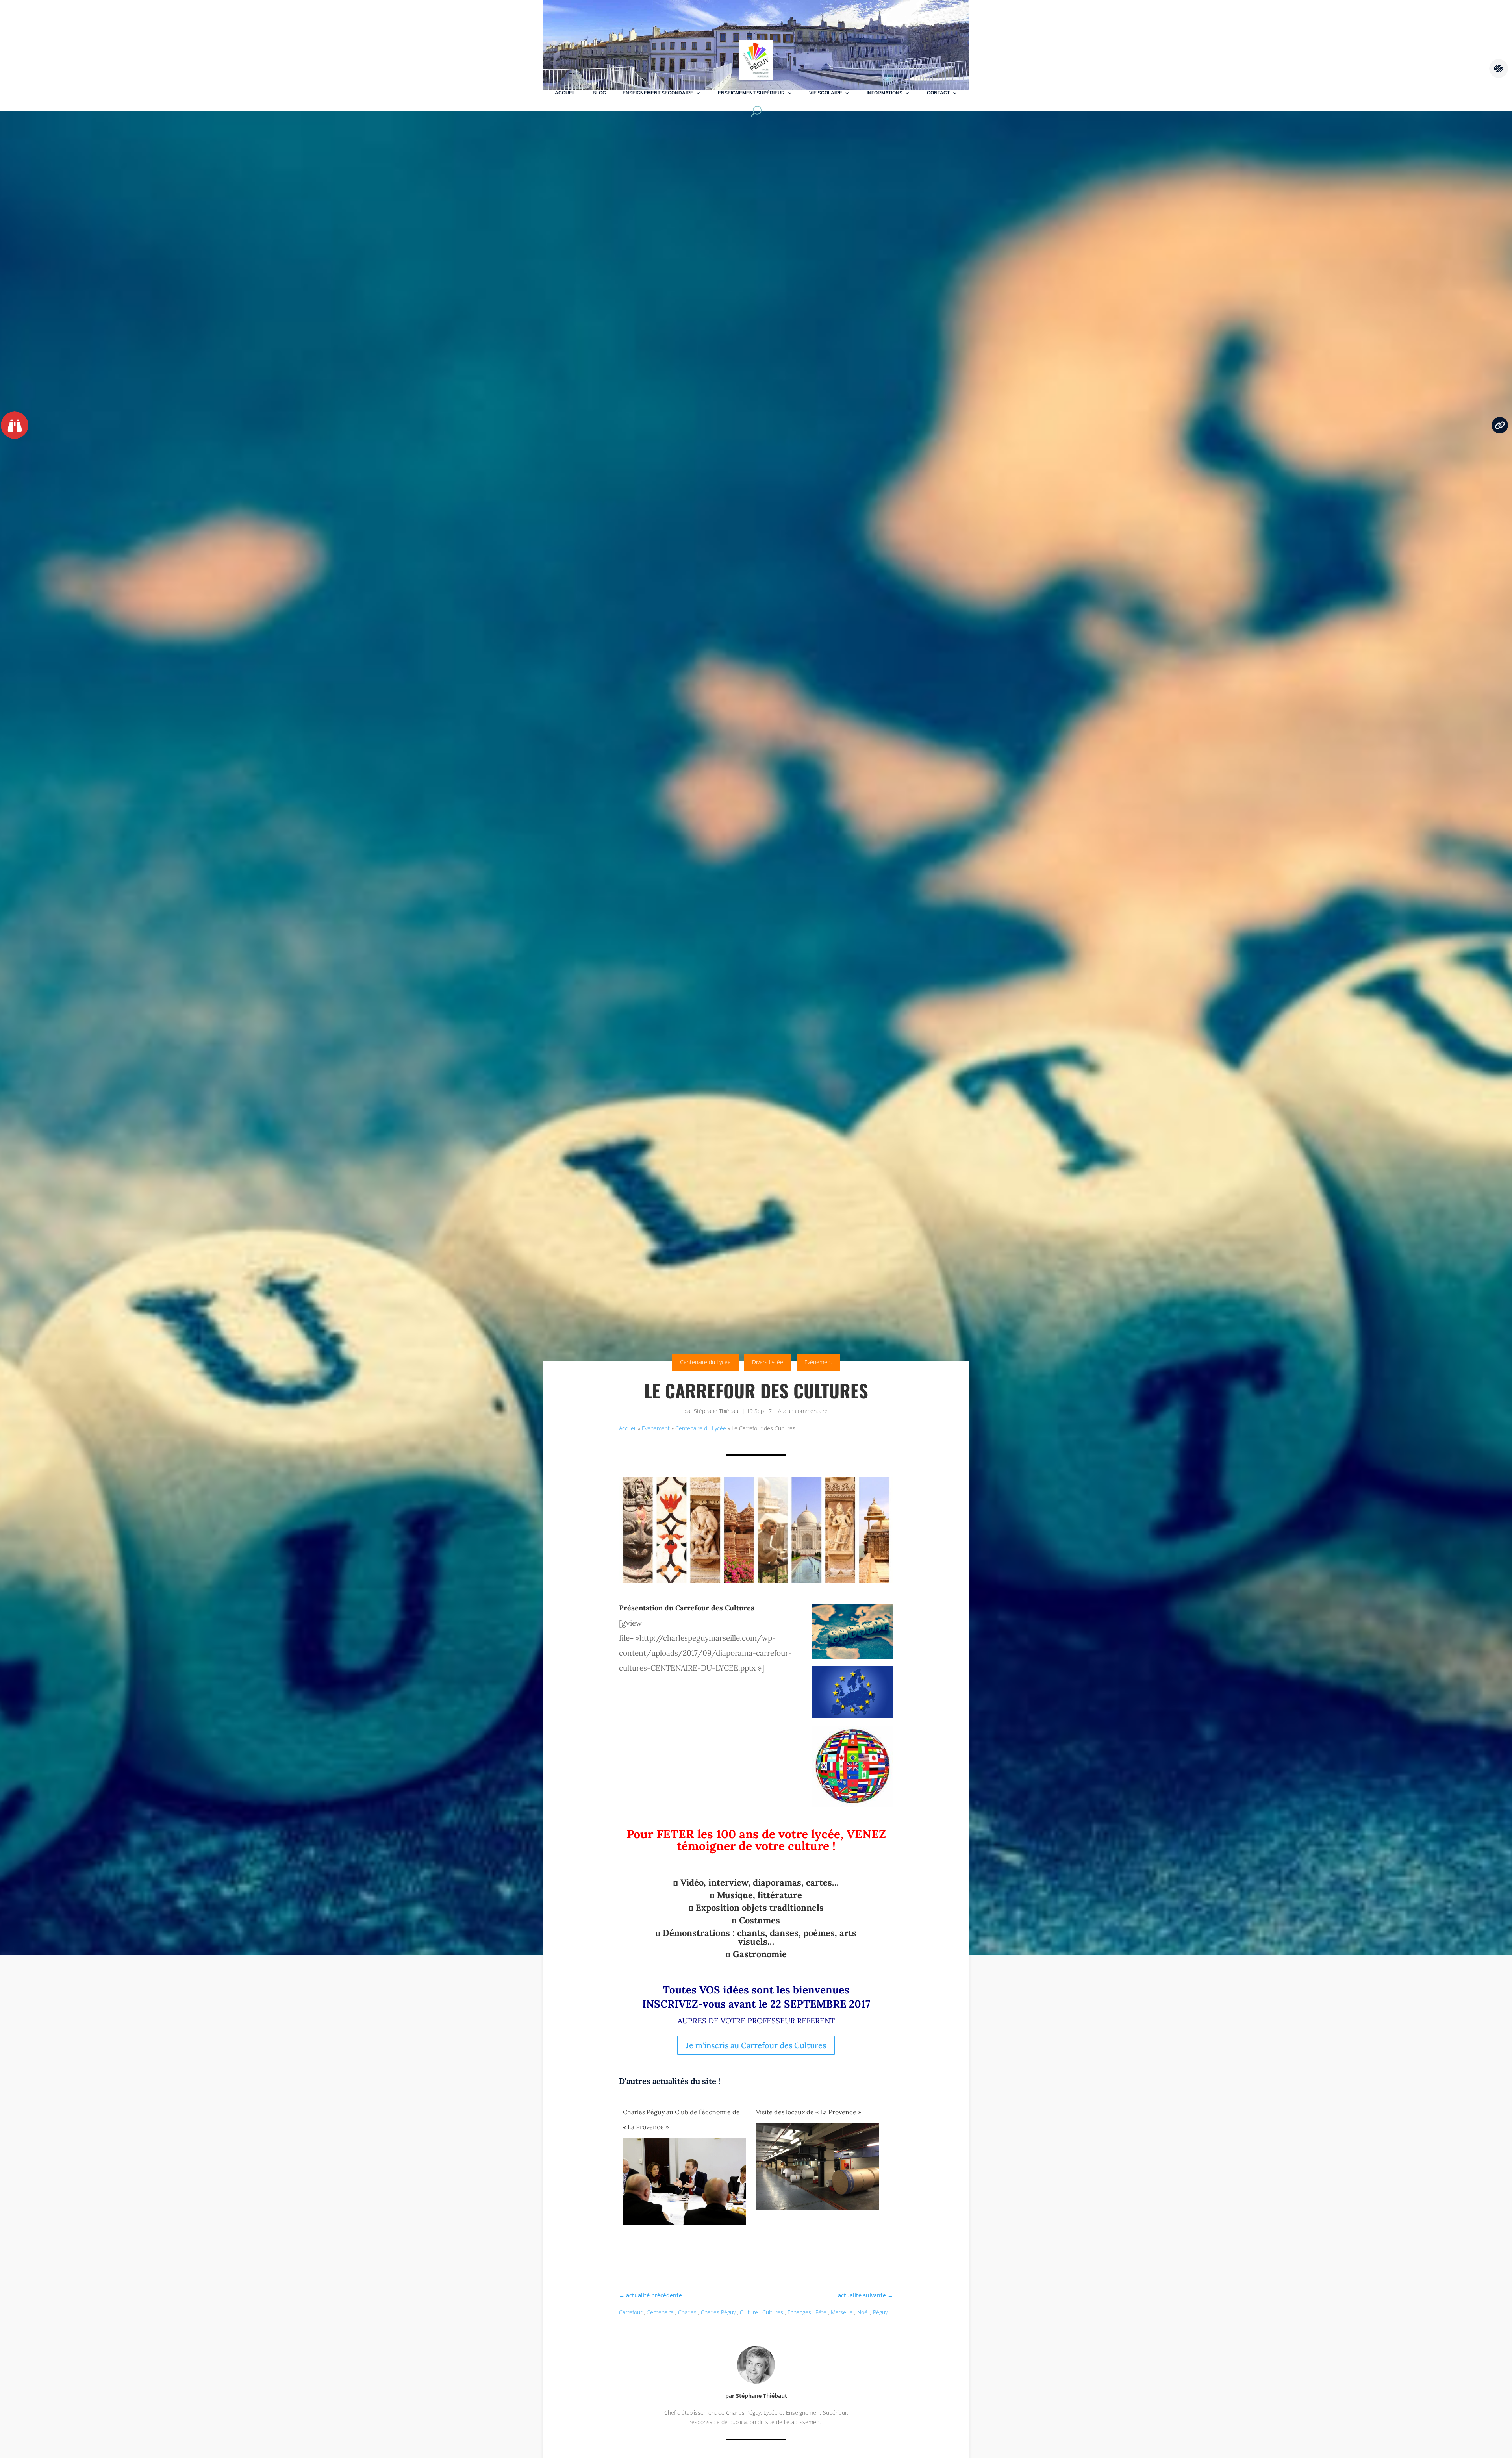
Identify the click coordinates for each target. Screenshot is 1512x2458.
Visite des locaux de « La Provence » (809, 2112)
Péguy (880, 2312)
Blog (599, 93)
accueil (565, 93)
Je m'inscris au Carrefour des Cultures (756, 2045)
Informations (885, 93)
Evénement (818, 1362)
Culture (749, 2312)
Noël (863, 2312)
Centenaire (660, 2312)
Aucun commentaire (803, 1411)
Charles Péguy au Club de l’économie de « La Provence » (681, 2119)
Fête (821, 2312)
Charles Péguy (718, 2312)
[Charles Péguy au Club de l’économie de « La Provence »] (685, 2224)
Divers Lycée (768, 1362)
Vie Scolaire (826, 93)
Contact (938, 93)
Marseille (842, 2312)
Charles (687, 2312)
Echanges (799, 2312)
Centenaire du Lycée (705, 1362)
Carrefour (631, 2312)
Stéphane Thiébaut (717, 1411)
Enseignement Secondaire (658, 93)
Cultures (773, 2312)
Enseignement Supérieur (751, 93)
